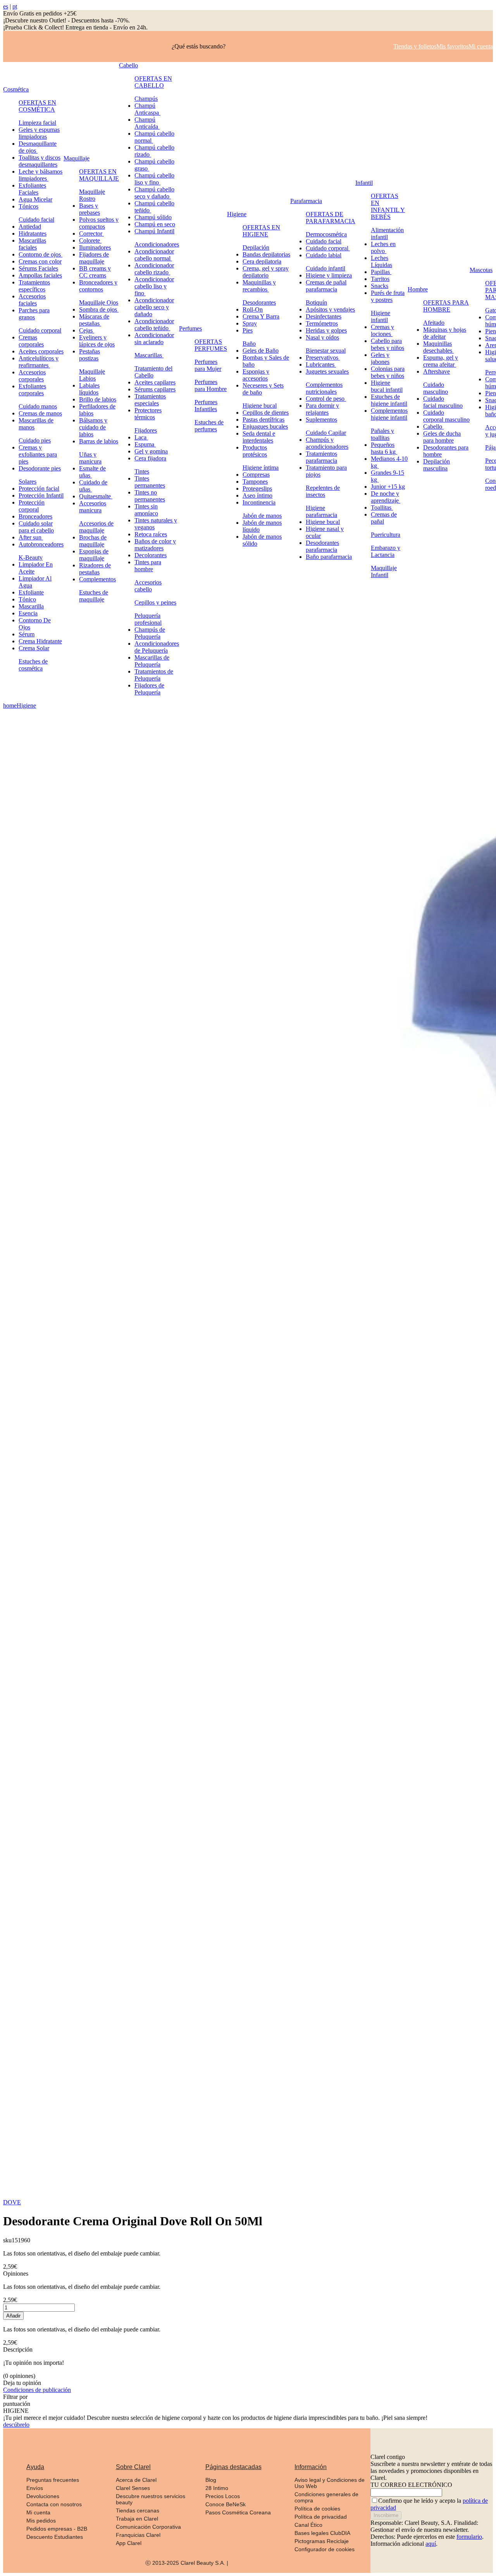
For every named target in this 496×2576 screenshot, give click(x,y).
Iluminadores (95, 247)
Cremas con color (40, 261)
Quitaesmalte (96, 496)
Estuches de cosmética (33, 665)
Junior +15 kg (388, 487)
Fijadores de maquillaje (94, 258)
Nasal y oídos (322, 337)
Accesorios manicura (93, 507)
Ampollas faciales (40, 275)
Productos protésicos (255, 451)
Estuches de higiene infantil (389, 400)
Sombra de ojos (99, 309)
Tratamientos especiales (150, 400)
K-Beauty (31, 557)
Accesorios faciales (32, 300)
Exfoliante (31, 592)
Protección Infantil (41, 495)
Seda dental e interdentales (259, 437)
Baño (249, 344)
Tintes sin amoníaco (146, 510)
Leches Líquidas (381, 261)
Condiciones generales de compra (326, 2497)
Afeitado (434, 323)
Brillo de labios (98, 399)
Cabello (128, 65)
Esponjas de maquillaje (94, 555)
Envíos (35, 2488)
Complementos (97, 579)
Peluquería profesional (148, 619)
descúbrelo (16, 2425)
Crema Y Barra (261, 316)
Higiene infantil (381, 316)
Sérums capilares (155, 389)
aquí (431, 2544)
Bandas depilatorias (266, 254)
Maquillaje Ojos (99, 302)
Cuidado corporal (40, 330)
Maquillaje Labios (92, 375)
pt (15, 6)
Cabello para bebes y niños (387, 344)
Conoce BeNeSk (226, 2504)
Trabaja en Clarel (137, 2519)
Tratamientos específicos (34, 286)
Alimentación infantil (387, 233)
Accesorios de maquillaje (96, 527)
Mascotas (481, 270)
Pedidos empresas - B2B (57, 2529)
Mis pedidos (41, 2521)
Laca (141, 437)
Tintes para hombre (148, 566)
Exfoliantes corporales (32, 390)
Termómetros (322, 323)
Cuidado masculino (436, 388)
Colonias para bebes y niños (388, 372)
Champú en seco (155, 224)
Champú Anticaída (147, 123)
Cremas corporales (31, 341)
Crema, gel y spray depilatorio (266, 272)
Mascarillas (149, 355)
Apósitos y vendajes (330, 309)
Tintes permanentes (150, 482)
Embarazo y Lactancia (386, 551)
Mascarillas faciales (32, 244)
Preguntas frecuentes (53, 2480)
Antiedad (30, 227)
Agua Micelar (35, 199)
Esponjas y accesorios (256, 375)
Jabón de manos (262, 516)
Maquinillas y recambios (259, 286)
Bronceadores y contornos (98, 286)
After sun (31, 537)
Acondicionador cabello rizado (154, 269)
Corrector (91, 233)
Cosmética (16, 89)
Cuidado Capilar (326, 433)
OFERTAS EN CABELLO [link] (153, 82)
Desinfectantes (324, 316)
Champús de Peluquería (150, 633)
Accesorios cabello (148, 586)
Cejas (87, 330)
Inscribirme (386, 2515)
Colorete (90, 240)
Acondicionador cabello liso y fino (154, 286)
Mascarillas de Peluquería (152, 661)
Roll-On (253, 309)
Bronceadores (35, 516)
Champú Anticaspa (147, 109)
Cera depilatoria (262, 261)
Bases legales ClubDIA (322, 2533)
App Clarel (129, 2543)
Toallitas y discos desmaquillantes (40, 161)
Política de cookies (317, 2509)
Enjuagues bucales (265, 426)
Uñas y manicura (90, 458)
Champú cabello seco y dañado (154, 193)
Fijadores (146, 430)
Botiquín (316, 302)
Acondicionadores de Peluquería (157, 647)
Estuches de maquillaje (94, 596)
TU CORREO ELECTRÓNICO (411, 2485)
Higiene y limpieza (329, 275)
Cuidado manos (38, 406)
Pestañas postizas (90, 355)
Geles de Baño (261, 351)
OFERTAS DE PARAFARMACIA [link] (331, 218)
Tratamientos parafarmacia (321, 457)
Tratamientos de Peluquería (154, 675)
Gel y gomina (151, 451)
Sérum (27, 634)
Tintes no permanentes (150, 496)
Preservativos (323, 358)
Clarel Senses (133, 2488)
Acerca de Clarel (136, 2480)
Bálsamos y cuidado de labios (93, 427)
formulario (469, 2537)
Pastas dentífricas (263, 420)
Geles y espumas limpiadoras (39, 133)
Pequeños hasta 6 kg (384, 448)
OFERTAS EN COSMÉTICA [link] (37, 106)
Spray (250, 323)
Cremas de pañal (384, 518)
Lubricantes (321, 364)
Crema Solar (34, 648)
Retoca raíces (151, 534)
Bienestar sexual (326, 351)
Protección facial (39, 488)
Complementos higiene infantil (389, 414)
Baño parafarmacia (329, 557)
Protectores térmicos (148, 414)
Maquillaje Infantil (384, 571)
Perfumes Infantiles (206, 406)
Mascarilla (31, 606)
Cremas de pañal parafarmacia (326, 286)
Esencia (28, 613)
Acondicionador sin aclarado (154, 339)
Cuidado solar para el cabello (36, 527)
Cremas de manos (40, 413)
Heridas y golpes (326, 330)
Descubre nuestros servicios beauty (151, 2499)
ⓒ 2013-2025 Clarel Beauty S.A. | (187, 2563)
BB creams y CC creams (95, 272)
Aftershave (437, 371)
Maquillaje (77, 158)
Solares (28, 482)
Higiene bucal (260, 406)
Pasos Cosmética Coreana (238, 2512)
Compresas (256, 475)
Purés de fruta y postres (388, 296)
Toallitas (382, 507)
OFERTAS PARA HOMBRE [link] (446, 306)
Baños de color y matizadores (155, 545)
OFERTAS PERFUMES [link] (211, 345)
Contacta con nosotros (54, 2504)
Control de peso (326, 399)
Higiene (237, 214)
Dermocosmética (326, 234)
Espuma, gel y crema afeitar (441, 361)
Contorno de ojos (40, 254)
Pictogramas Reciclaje (322, 2541)
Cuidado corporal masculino (446, 416)
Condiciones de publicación (37, 2390)
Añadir (13, 2316)
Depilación (256, 247)
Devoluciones (43, 2496)
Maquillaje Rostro (92, 195)
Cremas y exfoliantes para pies (38, 454)
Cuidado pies (35, 440)
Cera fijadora (150, 458)
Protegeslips (257, 488)
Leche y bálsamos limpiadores (40, 175)
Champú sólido (153, 217)
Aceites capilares (155, 382)
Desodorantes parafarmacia (322, 546)
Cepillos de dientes (266, 413)
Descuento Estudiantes (55, 2537)
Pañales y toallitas (382, 434)
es (6, 6)
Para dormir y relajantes (322, 409)
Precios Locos (223, 2496)
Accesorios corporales (32, 376)
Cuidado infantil (325, 268)
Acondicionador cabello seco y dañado (154, 307)
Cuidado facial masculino (443, 402)
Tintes (142, 471)
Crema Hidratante (40, 641)
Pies (248, 330)
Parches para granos (34, 314)
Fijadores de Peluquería (149, 689)
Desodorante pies (40, 468)
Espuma (145, 444)
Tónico (27, 599)
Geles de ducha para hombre (442, 437)
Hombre (418, 289)
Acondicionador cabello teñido (154, 325)
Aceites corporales (41, 351)
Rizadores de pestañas (95, 569)
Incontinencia (259, 502)
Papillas (381, 272)
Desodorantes (259, 302)
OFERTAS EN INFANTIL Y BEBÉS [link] (388, 206)
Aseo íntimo (257, 495)
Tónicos (28, 206)
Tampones (255, 482)
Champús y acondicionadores (327, 443)
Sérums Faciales (38, 268)
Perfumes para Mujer (208, 365)
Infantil (364, 183)
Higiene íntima (261, 468)
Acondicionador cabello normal (154, 255)
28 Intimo (217, 2488)
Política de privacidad (321, 2517)
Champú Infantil (154, 231)
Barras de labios (99, 441)
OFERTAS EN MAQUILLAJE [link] (99, 175)
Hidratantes (33, 233)
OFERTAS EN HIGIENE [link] (261, 231)
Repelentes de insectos (323, 491)
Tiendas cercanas (138, 2511)
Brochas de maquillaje (93, 541)
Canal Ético (308, 2525)
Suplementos (321, 420)
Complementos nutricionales (324, 388)
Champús (146, 99)
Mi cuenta (38, 2512)
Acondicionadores (157, 244)
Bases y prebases (90, 209)
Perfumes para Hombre (211, 385)
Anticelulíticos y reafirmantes (39, 362)
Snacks (380, 286)
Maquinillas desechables (438, 347)
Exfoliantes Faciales (32, 189)
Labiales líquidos (89, 389)
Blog (211, 2480)
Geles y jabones (380, 358)
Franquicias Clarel (138, 2535)
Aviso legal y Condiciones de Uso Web (330, 2483)
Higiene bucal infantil (387, 386)
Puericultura (386, 535)
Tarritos (380, 279)
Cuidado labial (324, 255)
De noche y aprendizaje (386, 497)
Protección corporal (32, 506)
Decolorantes (151, 555)
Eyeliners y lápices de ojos (97, 341)
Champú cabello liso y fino (154, 179)
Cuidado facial (36, 220)
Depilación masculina (437, 465)
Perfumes (190, 328)
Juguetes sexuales (327, 371)
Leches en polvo (383, 247)
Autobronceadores (41, 544)
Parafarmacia (306, 201)
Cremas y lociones (382, 330)
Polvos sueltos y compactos (99, 223)
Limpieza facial (37, 123)
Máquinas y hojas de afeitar (445, 333)
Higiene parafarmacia (321, 511)
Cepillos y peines (155, 602)
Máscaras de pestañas (94, 320)
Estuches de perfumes (209, 426)
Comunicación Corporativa (148, 2527)
